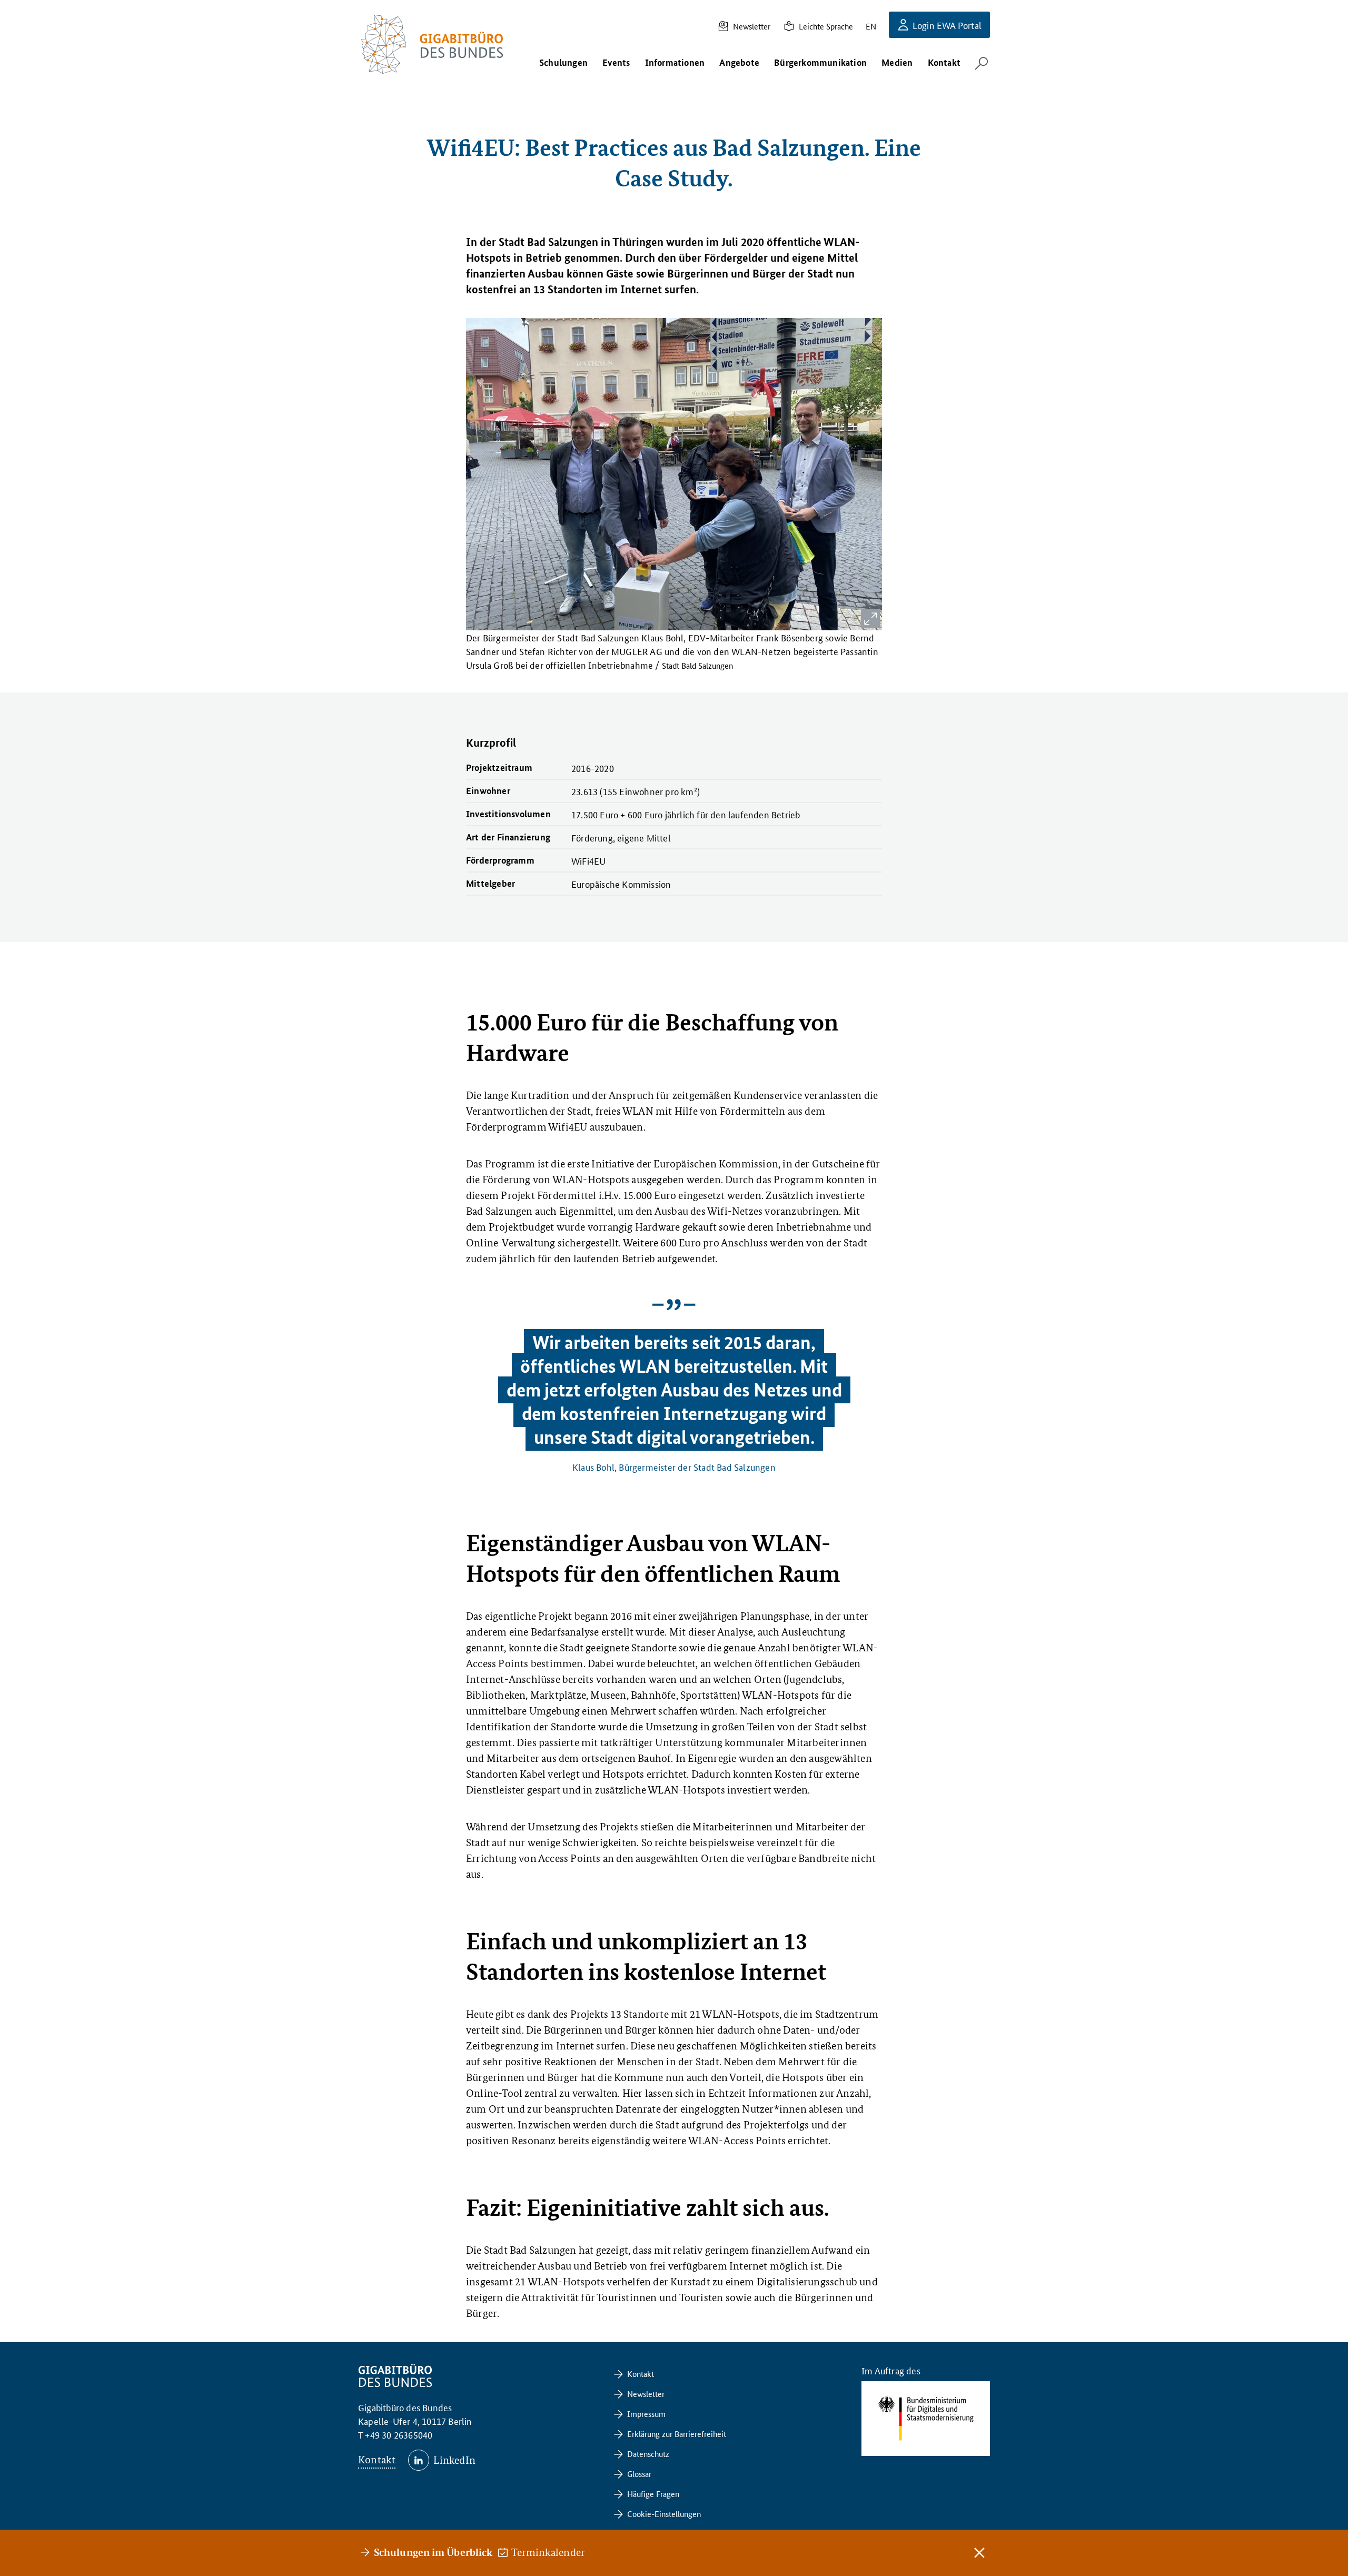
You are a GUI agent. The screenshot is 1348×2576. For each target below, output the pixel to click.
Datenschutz (648, 2454)
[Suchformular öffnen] (982, 63)
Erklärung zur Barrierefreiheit (677, 2434)
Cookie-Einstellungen (664, 2514)
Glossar (639, 2474)
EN (871, 26)
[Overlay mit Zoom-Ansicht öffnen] (870, 619)
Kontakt (377, 2460)
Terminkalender (549, 2552)
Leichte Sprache (826, 26)
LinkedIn (454, 2460)
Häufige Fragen (653, 2494)
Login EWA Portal (947, 25)
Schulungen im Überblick (433, 2552)
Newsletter (752, 26)
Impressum (646, 2414)
